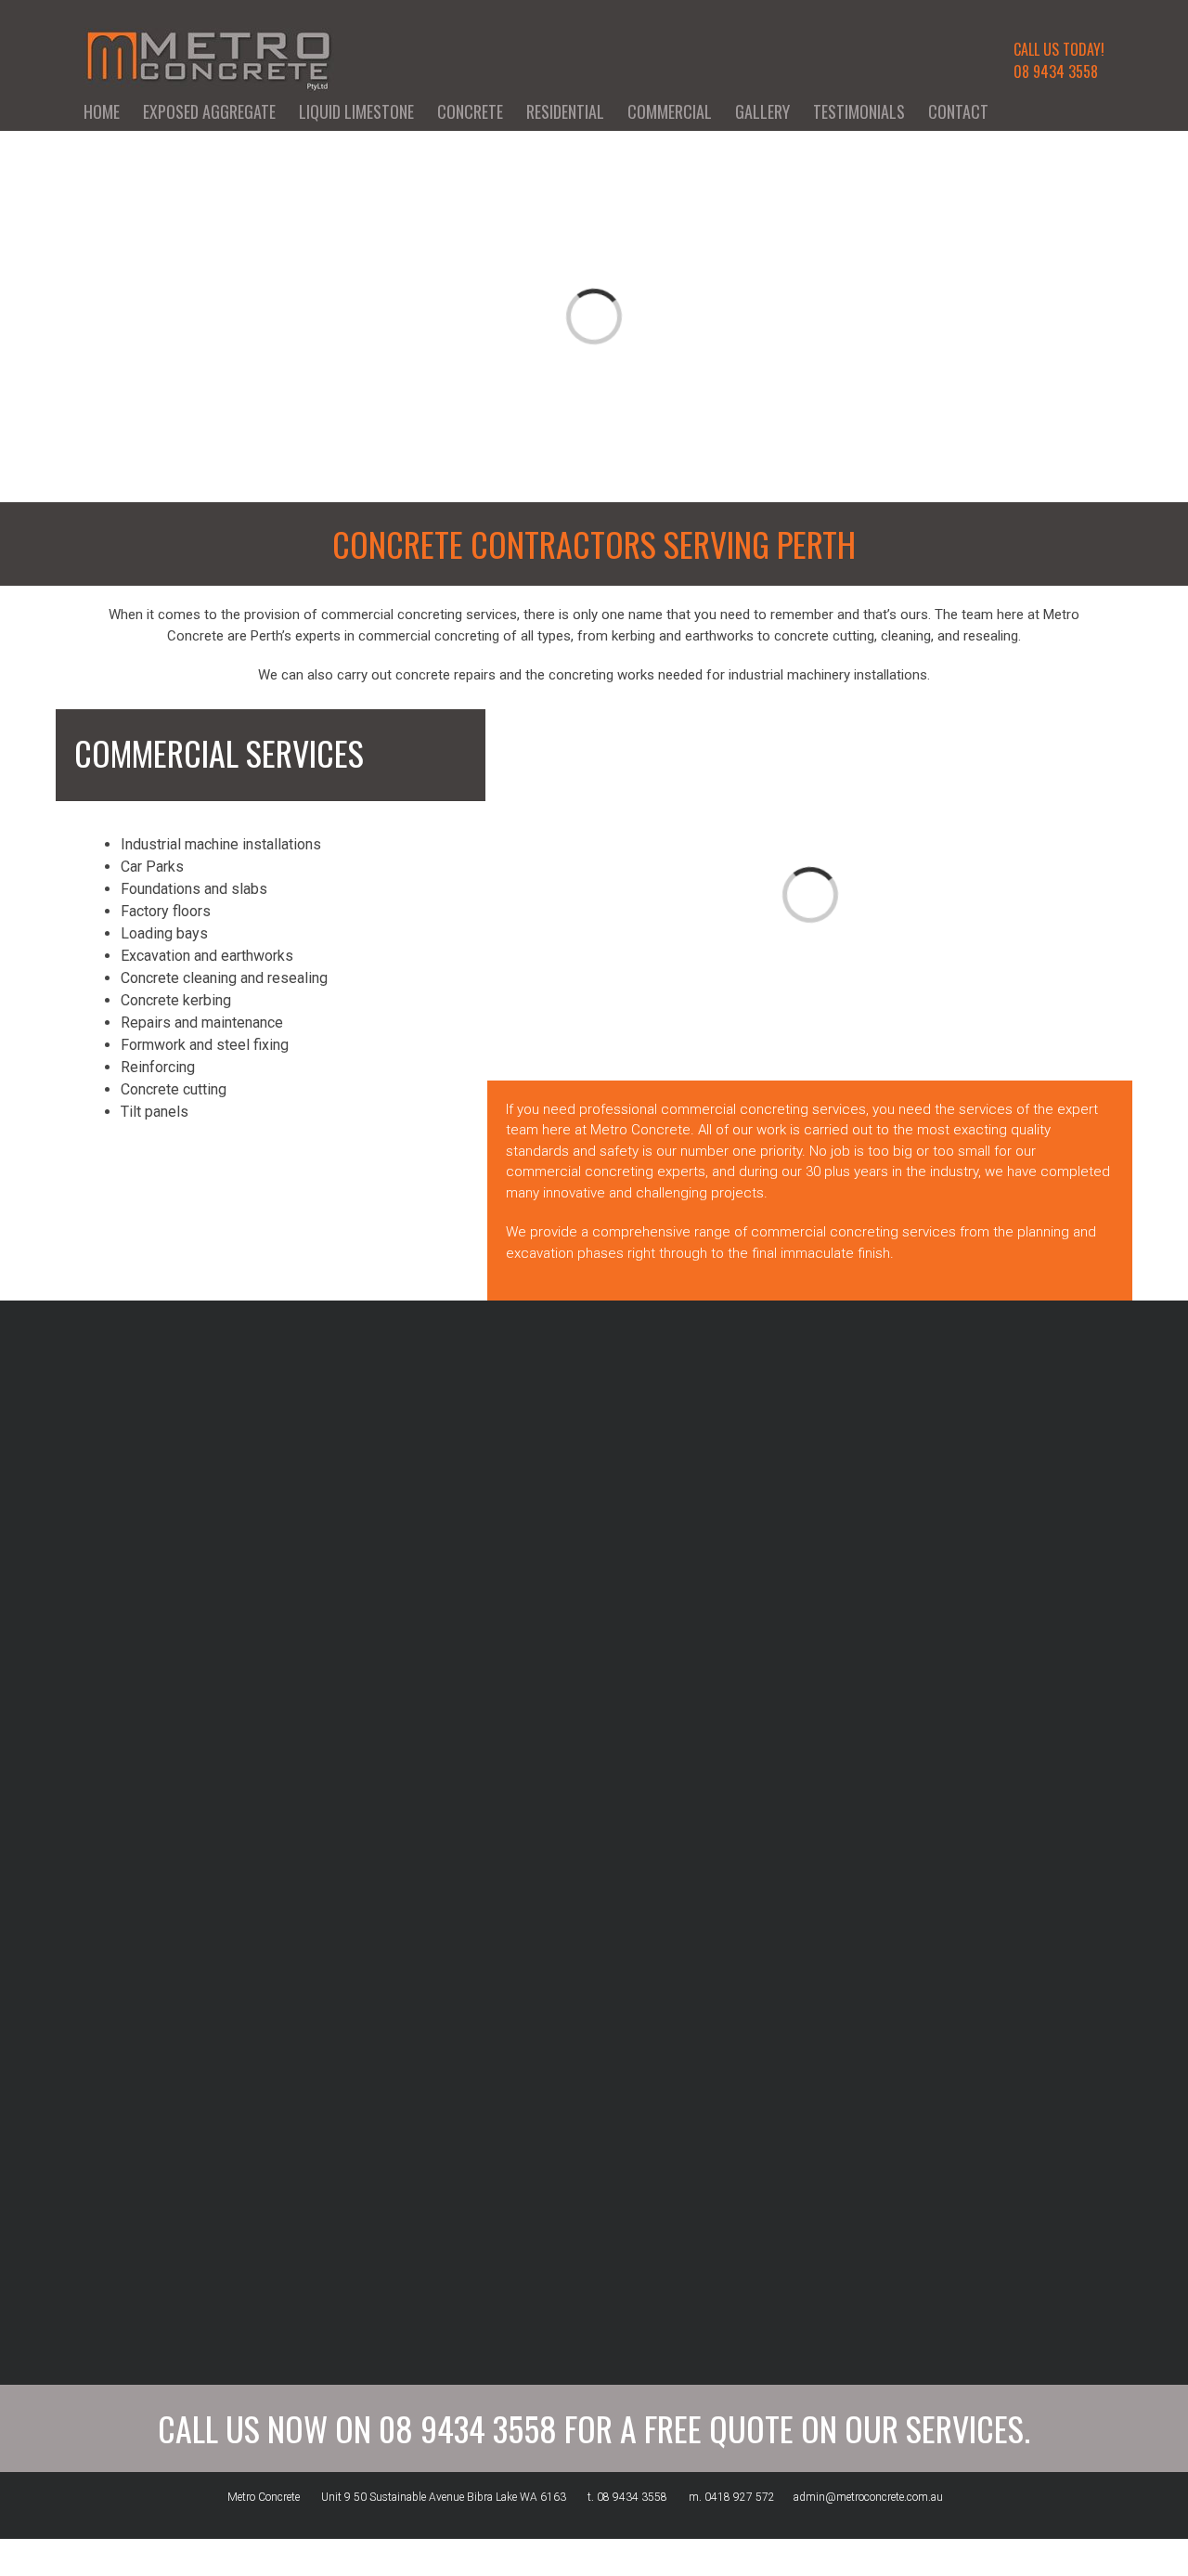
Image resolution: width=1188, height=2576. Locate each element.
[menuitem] (113, 111)
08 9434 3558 (1056, 71)
